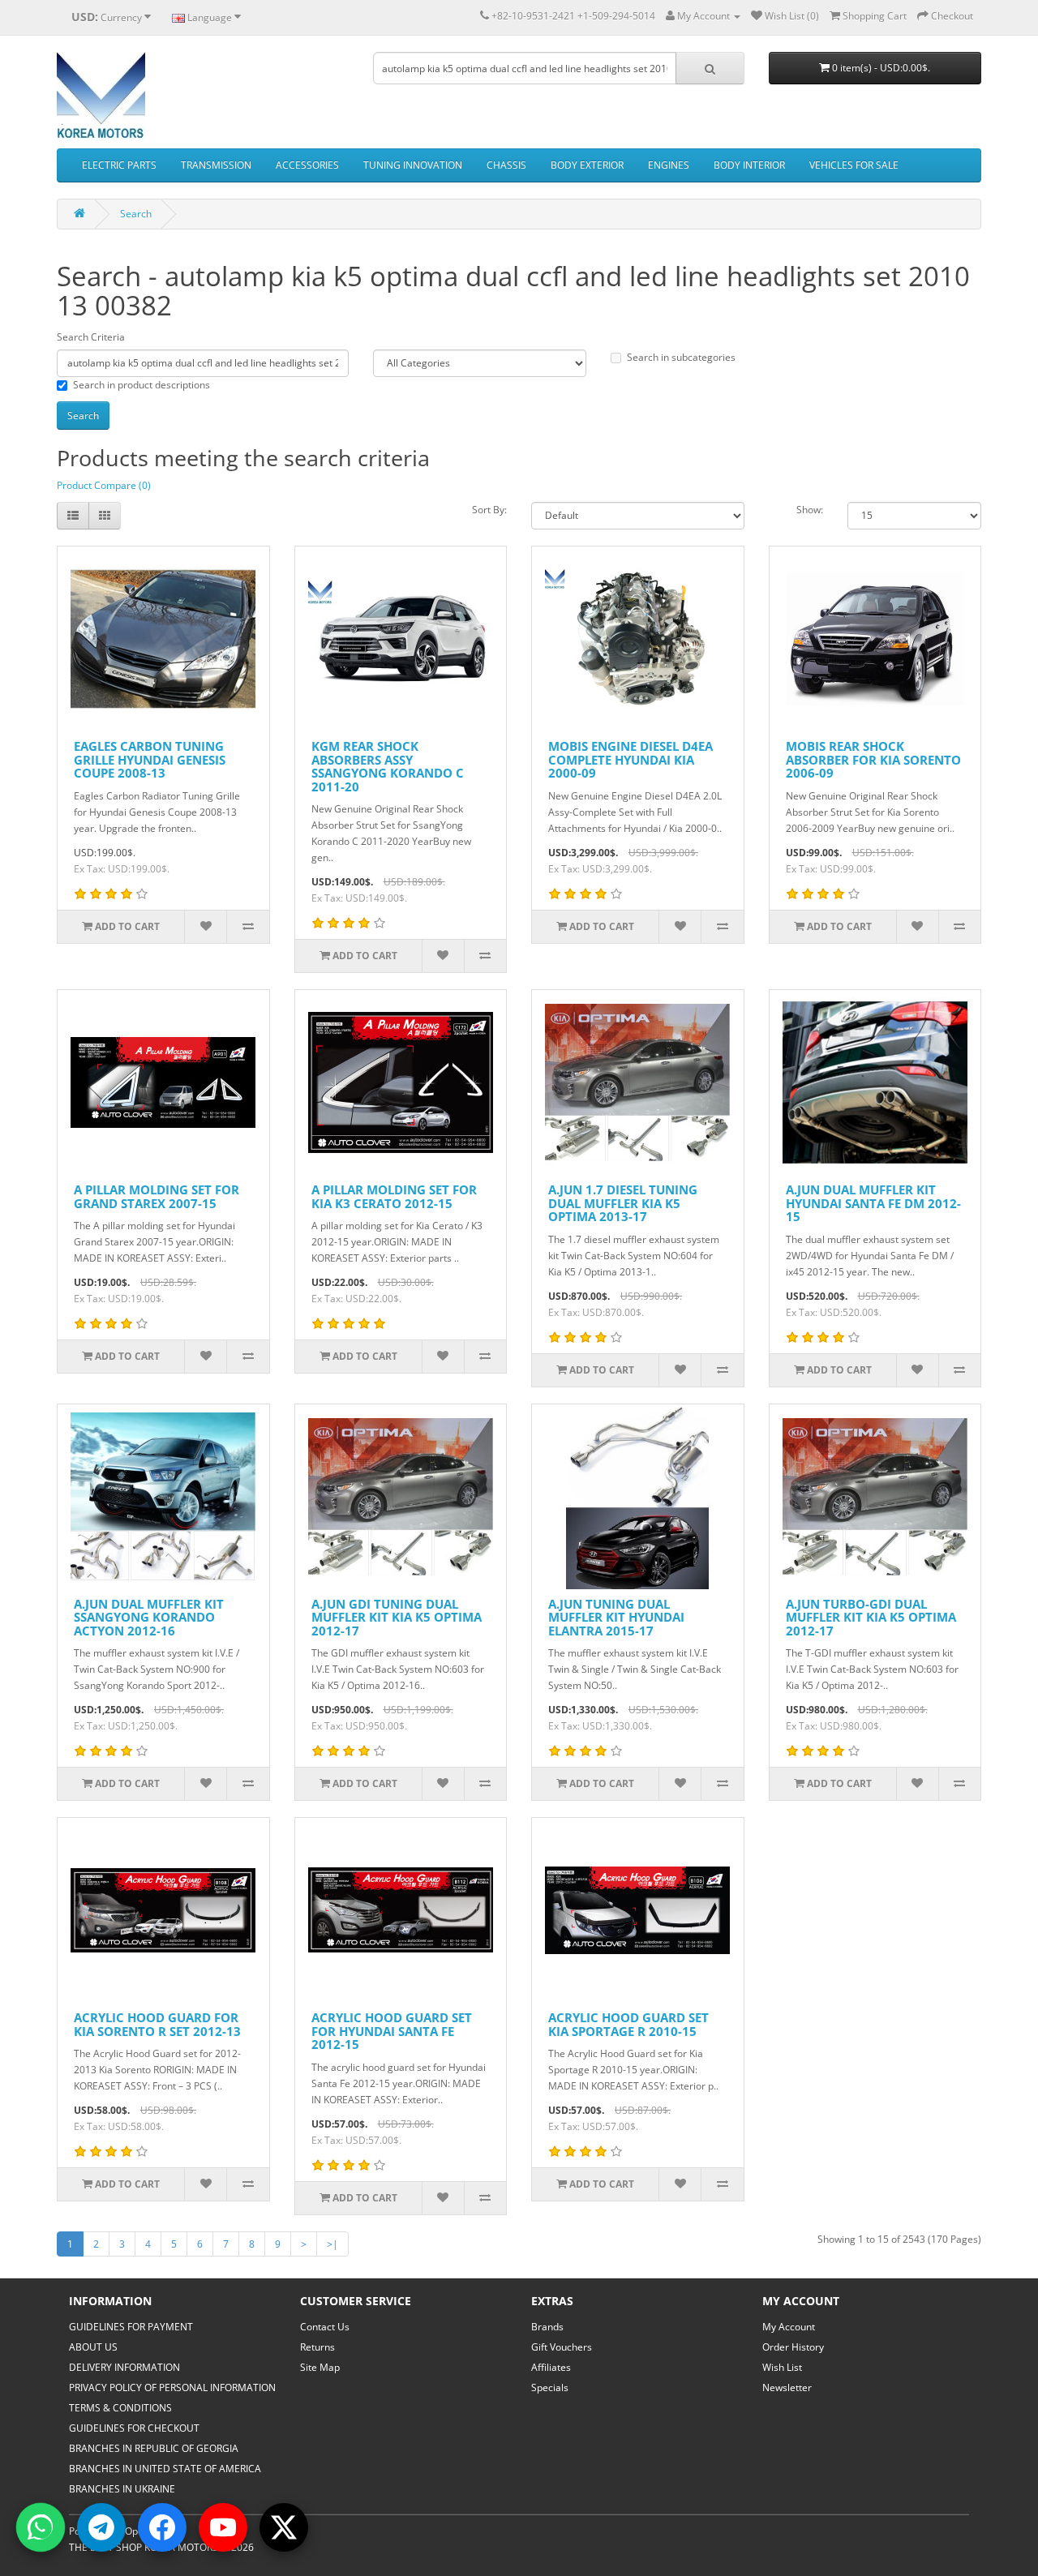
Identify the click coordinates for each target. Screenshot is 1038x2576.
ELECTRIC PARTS (119, 165)
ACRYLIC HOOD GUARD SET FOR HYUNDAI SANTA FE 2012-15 (392, 2031)
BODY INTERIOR (749, 165)
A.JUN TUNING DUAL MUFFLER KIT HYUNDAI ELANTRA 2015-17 (616, 1617)
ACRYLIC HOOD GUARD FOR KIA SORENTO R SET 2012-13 (157, 2024)
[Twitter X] (284, 2527)
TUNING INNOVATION (413, 165)
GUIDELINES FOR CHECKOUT (134, 2428)
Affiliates (551, 2367)
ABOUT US (93, 2347)
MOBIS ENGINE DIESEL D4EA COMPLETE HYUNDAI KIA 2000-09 (631, 759)
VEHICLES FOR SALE (854, 165)
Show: (810, 510)
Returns (317, 2347)
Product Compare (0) (104, 485)
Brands (547, 2327)
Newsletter (787, 2387)
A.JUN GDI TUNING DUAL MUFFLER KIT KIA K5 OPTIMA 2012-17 (397, 1617)
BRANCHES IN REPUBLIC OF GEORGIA (154, 2448)
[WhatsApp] (41, 2527)
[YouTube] (223, 2527)
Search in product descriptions (142, 385)
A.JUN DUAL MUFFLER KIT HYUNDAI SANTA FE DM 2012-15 (873, 1203)
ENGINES (669, 165)
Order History (793, 2347)
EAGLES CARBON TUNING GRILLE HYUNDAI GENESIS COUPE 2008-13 (150, 759)
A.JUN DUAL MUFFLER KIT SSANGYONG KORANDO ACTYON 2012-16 (149, 1617)
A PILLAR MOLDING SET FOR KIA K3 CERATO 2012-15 (394, 1196)
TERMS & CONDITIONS (120, 2408)
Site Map (320, 2367)
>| (332, 2244)
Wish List (782, 2367)
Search (136, 214)
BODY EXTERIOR (587, 165)
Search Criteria (91, 337)
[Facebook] (162, 2527)
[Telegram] (101, 2527)
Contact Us (325, 2327)
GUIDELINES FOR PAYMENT (131, 2327)
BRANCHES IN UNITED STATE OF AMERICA (165, 2469)
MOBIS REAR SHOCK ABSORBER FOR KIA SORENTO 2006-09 (873, 759)
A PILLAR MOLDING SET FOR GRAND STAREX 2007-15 (157, 1196)
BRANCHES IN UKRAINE (122, 2489)
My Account (789, 2327)
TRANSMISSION (216, 165)
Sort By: (489, 510)
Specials (550, 2387)
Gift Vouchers (562, 2347)
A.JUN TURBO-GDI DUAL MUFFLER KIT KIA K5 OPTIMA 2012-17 (871, 1617)
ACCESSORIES (307, 165)
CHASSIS (506, 165)
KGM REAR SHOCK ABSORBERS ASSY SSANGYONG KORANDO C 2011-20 (388, 766)
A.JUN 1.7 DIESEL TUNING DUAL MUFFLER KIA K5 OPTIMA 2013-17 (623, 1203)
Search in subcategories (681, 357)
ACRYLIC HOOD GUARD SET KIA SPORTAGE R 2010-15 (628, 2024)
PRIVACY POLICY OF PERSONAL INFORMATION (172, 2387)
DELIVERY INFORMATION (124, 2367)
